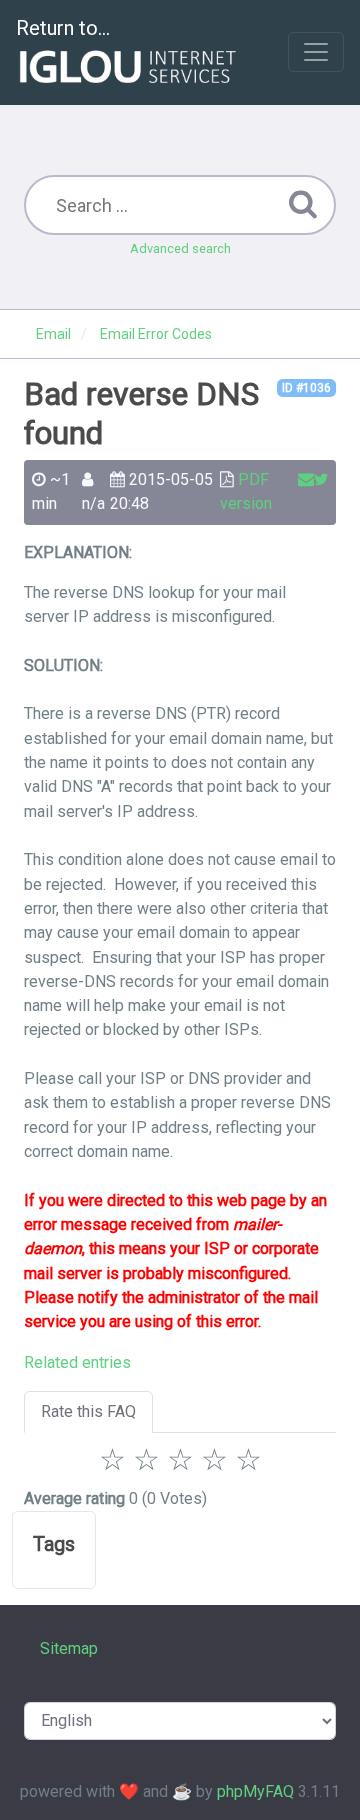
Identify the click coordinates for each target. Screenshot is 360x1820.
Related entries (77, 1362)
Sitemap (69, 1648)
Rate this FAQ (88, 1411)
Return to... (63, 28)
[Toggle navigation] (316, 52)
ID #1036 (306, 388)
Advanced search (180, 248)
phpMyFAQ (255, 1791)
